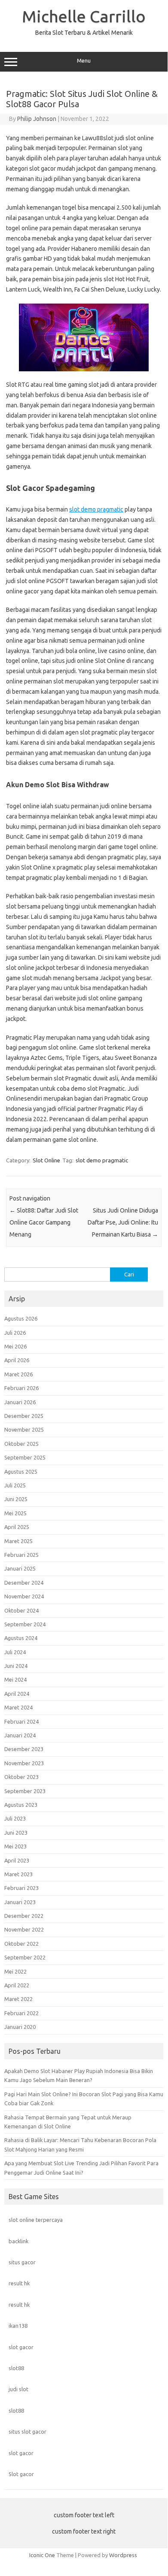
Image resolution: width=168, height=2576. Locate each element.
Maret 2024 (18, 1707)
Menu (84, 61)
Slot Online (46, 1160)
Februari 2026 (21, 1388)
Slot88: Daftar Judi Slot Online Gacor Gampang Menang (44, 1222)
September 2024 (25, 1624)
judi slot (18, 2389)
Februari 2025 (21, 1555)
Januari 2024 (20, 1735)
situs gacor (22, 2262)
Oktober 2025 (21, 1444)
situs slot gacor (27, 2432)
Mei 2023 (15, 1846)
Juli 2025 (15, 1485)
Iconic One (42, 2555)
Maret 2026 (18, 1374)
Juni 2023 (16, 1833)
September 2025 (25, 1457)
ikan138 (18, 2326)
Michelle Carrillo (84, 16)
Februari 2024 (21, 1721)
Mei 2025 (15, 1513)
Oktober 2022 (21, 1944)
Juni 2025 (16, 1499)
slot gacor (21, 2347)
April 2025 (17, 1527)
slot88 (16, 2368)
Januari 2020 (20, 2027)
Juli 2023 (15, 1818)
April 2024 (17, 1694)
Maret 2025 (18, 1541)
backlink (18, 2241)
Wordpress (123, 2555)
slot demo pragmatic (96, 509)
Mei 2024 (15, 1679)
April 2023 (17, 1860)
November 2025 (24, 1429)
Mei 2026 (15, 1346)
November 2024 (24, 1596)
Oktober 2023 (21, 1777)
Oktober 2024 (21, 1610)
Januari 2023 (20, 1902)
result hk (19, 2283)
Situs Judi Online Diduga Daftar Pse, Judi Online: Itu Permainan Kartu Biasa (123, 1222)
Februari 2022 (21, 2013)
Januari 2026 (20, 1402)
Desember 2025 (24, 1416)
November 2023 (24, 1763)
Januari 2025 (20, 1568)
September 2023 (25, 1791)
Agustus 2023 (21, 1805)
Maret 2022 (18, 1999)
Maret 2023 (18, 1874)
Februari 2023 (21, 1888)
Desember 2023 (24, 1749)
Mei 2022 (15, 1971)
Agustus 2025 (21, 1472)
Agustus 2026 (21, 1318)
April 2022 (17, 1985)
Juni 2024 (16, 1666)
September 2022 (25, 1957)
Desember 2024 (24, 1583)
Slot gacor (21, 2474)
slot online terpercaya (36, 2220)
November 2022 (24, 1929)
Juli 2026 (15, 1333)
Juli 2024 (15, 1652)
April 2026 (17, 1360)
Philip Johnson (37, 119)
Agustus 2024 (21, 1638)
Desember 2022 (24, 1916)
